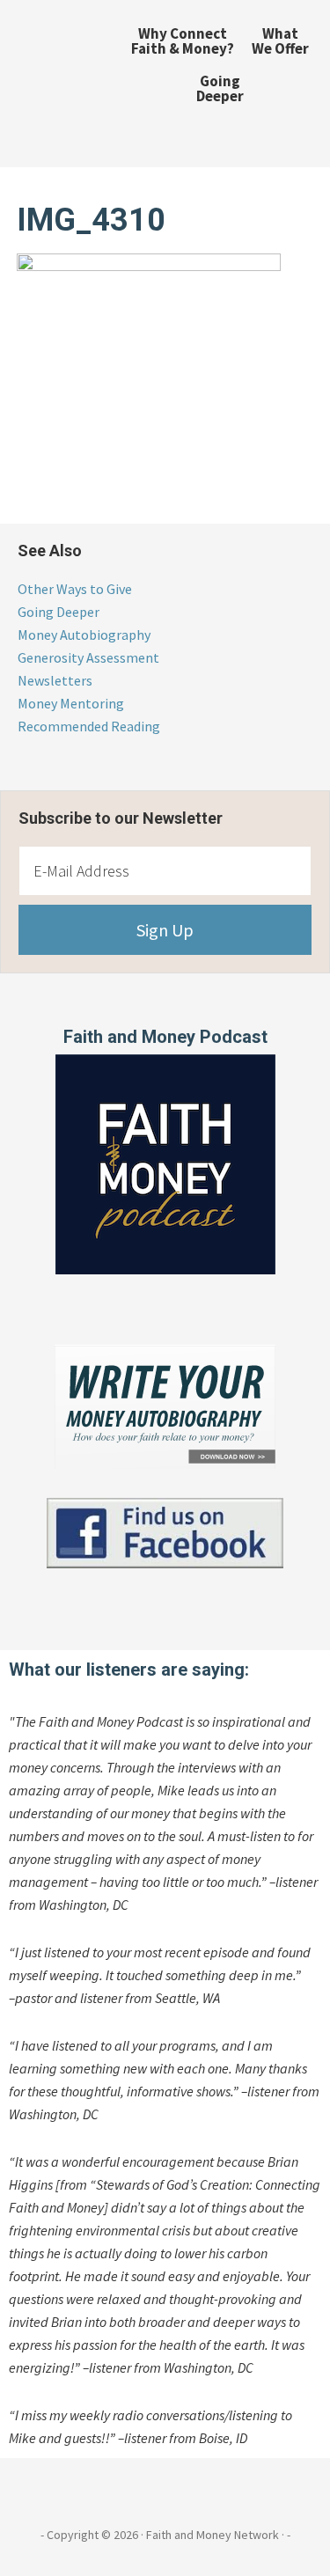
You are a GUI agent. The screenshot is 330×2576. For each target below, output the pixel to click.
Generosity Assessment (88, 657)
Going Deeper (220, 88)
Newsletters (55, 680)
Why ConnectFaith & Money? (183, 41)
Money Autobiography (84, 635)
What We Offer (280, 41)
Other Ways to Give (75, 589)
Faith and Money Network (55, 75)
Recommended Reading (89, 726)
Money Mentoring (71, 703)
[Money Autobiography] (165, 1464)
